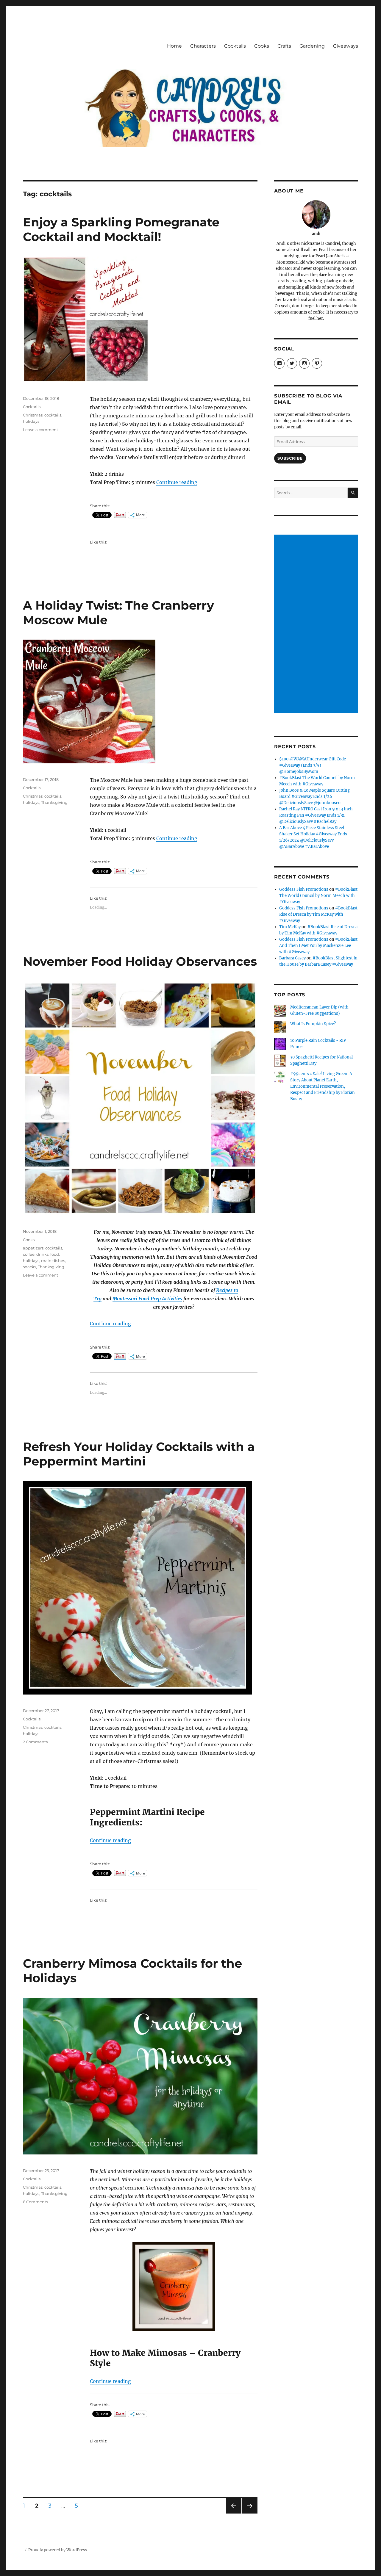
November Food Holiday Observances (140, 961)
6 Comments (35, 2202)
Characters (203, 46)
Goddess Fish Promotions (304, 889)
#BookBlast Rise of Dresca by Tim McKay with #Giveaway (318, 914)
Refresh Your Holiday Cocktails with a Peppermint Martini (139, 1454)
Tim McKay (290, 927)
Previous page (234, 2513)
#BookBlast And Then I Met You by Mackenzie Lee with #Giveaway (318, 946)
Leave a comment (40, 430)
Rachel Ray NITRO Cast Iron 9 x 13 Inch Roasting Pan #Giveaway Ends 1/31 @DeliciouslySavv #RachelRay (316, 815)
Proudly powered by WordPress (58, 2550)
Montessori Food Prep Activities (147, 1299)
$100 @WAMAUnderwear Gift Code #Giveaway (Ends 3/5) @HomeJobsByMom (313, 765)
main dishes (53, 1260)
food (55, 1254)
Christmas (33, 415)
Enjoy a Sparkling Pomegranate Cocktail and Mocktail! (121, 229)
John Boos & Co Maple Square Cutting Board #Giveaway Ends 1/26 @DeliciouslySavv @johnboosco (314, 797)
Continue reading (177, 482)
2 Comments (35, 1742)
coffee (29, 1254)
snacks (29, 1267)
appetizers (33, 1248)
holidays (31, 421)
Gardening (312, 46)
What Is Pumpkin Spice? (313, 1024)
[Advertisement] (317, 624)
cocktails (53, 415)
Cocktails (235, 46)
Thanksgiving (54, 802)
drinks (42, 1254)
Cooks (262, 46)
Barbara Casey (292, 958)
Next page (250, 2513)
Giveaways (346, 46)
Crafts (284, 46)
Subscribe (290, 458)
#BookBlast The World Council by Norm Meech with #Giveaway (318, 896)
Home (174, 46)
